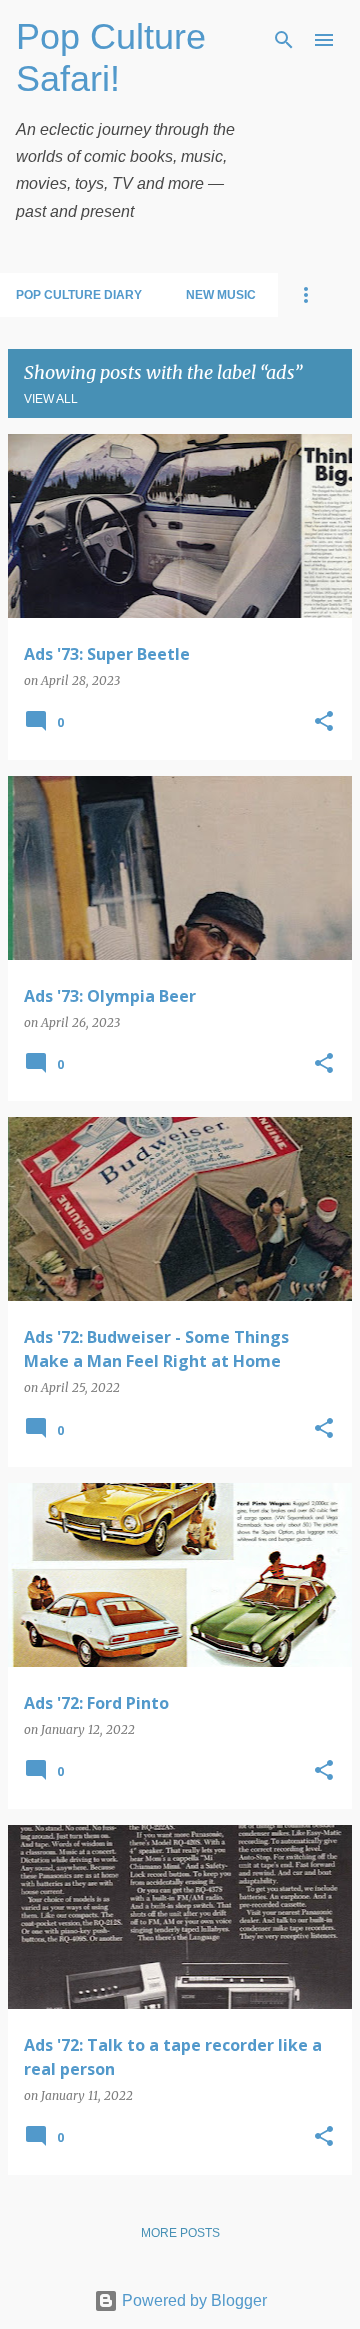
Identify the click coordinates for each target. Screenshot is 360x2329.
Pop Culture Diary (79, 295)
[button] (324, 722)
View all (51, 399)
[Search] (284, 40)
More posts (180, 2233)
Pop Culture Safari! (111, 57)
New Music (221, 295)
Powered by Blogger (192, 2300)
